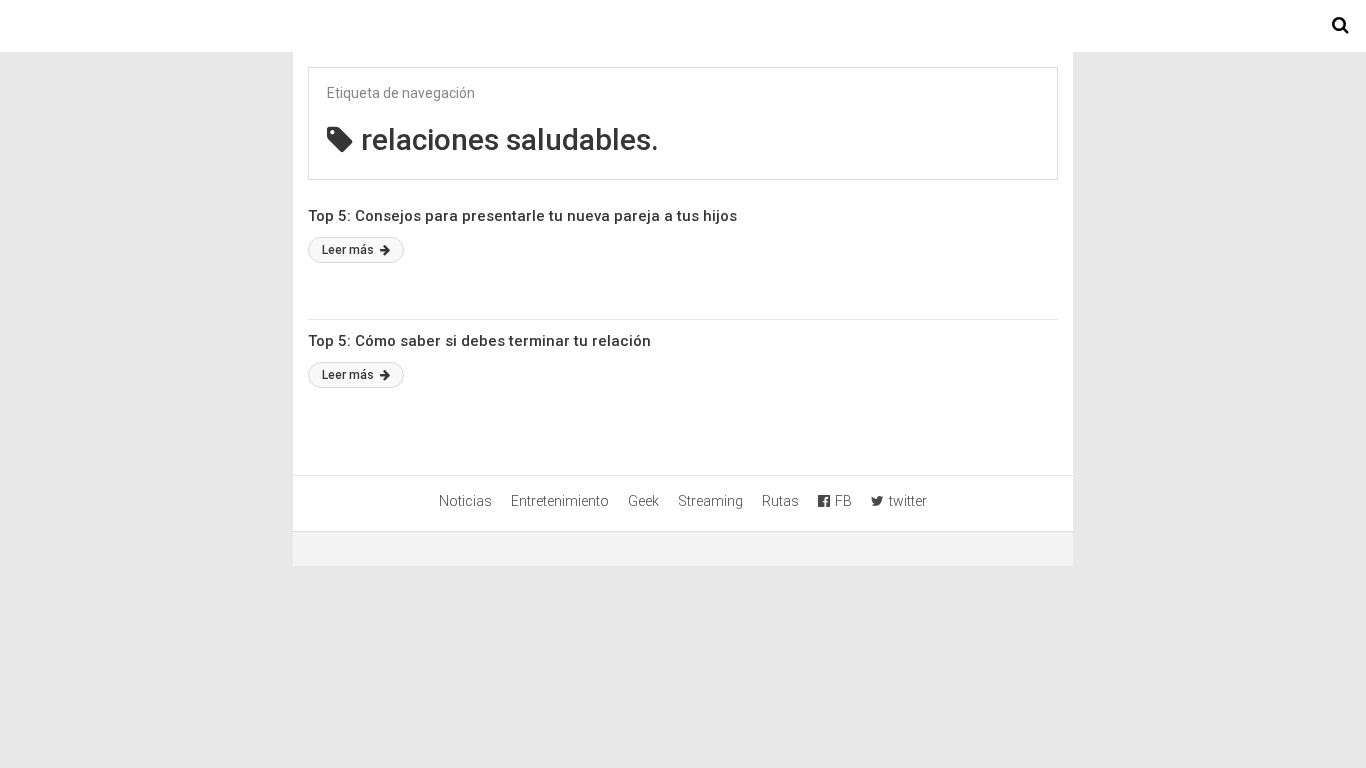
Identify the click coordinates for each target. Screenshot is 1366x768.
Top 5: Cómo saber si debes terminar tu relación (479, 341)
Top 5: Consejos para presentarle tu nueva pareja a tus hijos (522, 216)
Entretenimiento (560, 501)
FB (843, 501)
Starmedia (683, 26)
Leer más (349, 250)
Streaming (710, 501)
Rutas (780, 501)
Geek (643, 501)
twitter (908, 501)
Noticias (465, 501)
